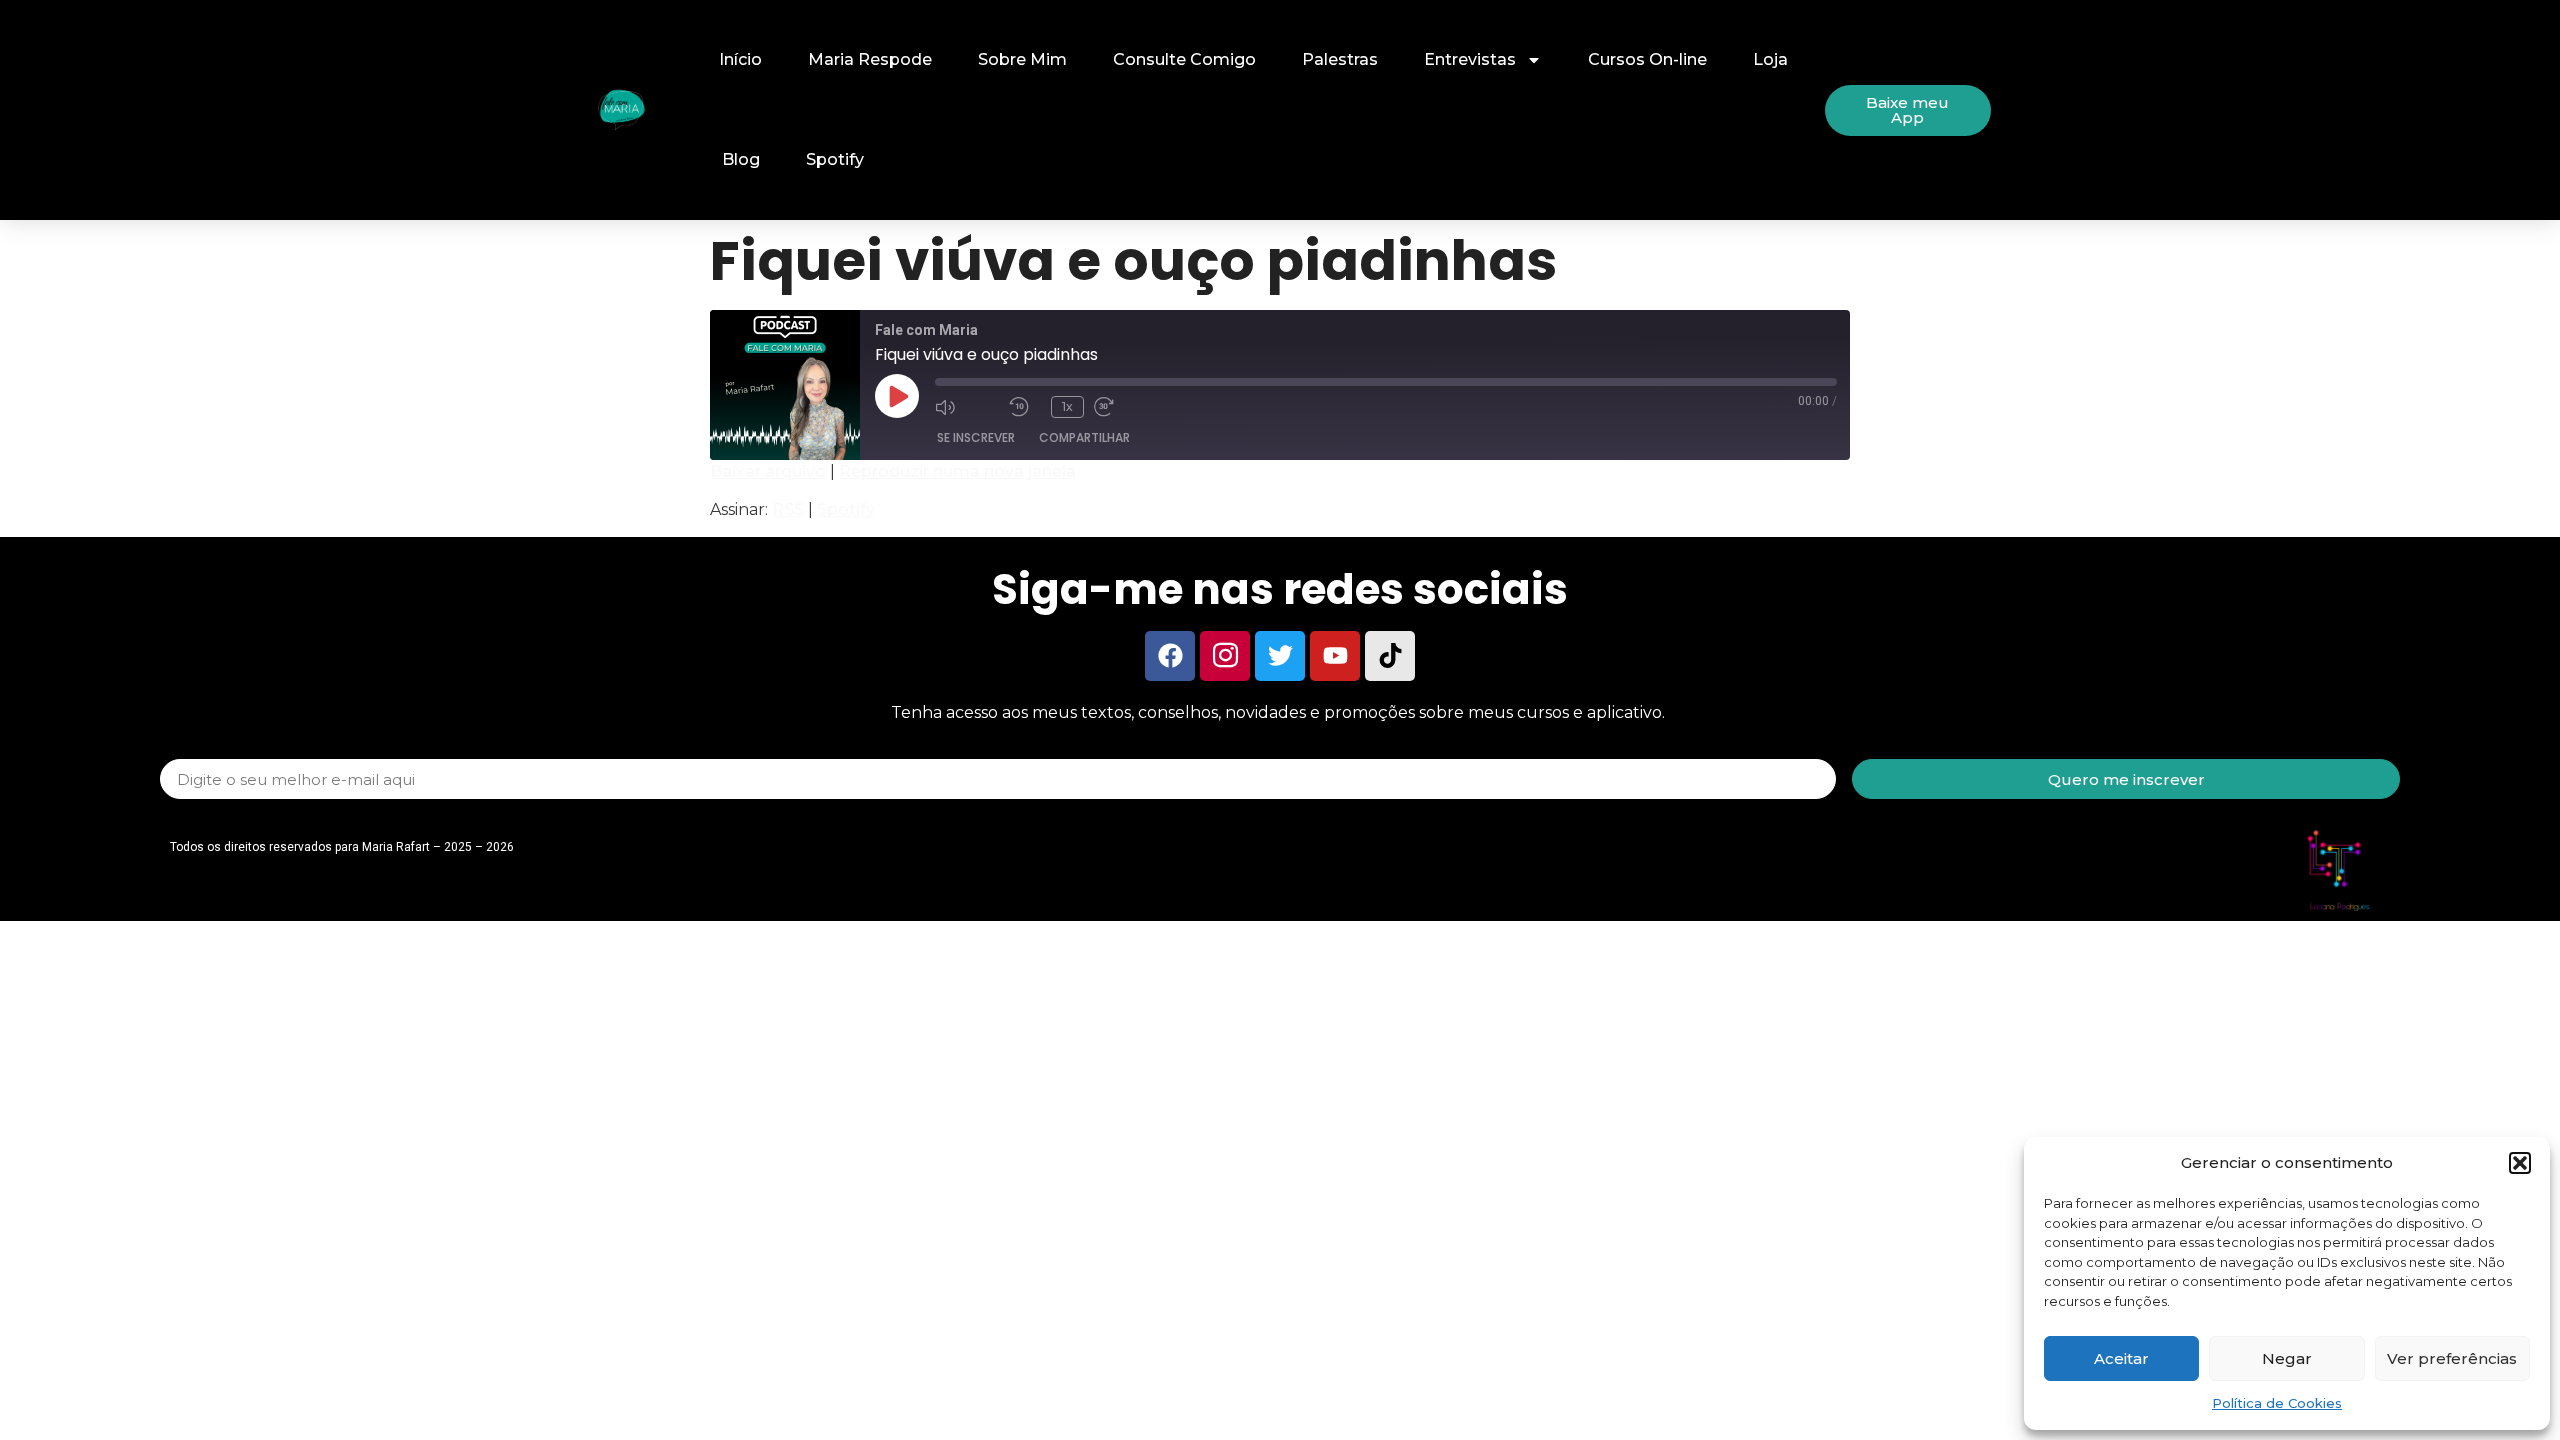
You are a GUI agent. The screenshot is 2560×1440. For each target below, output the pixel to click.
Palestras (1340, 59)
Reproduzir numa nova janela (957, 471)
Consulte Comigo (1184, 59)
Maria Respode (870, 59)
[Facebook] (1170, 656)
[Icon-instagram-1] (1225, 656)
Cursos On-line (1647, 59)
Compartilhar (1084, 437)
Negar (2287, 1358)
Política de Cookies (2277, 1403)
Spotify (835, 159)
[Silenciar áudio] (967, 406)
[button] (2520, 1163)
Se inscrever (976, 437)
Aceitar (2121, 1358)
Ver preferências (2452, 1358)
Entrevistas (1470, 59)
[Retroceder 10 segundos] (1025, 406)
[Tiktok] (1390, 656)
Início (740, 59)
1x (1067, 406)
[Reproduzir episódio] (897, 396)
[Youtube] (1335, 656)
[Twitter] (1280, 656)
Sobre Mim (1022, 59)
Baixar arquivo (768, 471)
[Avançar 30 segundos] (1126, 406)
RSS (788, 509)
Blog (741, 159)
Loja (1770, 59)
